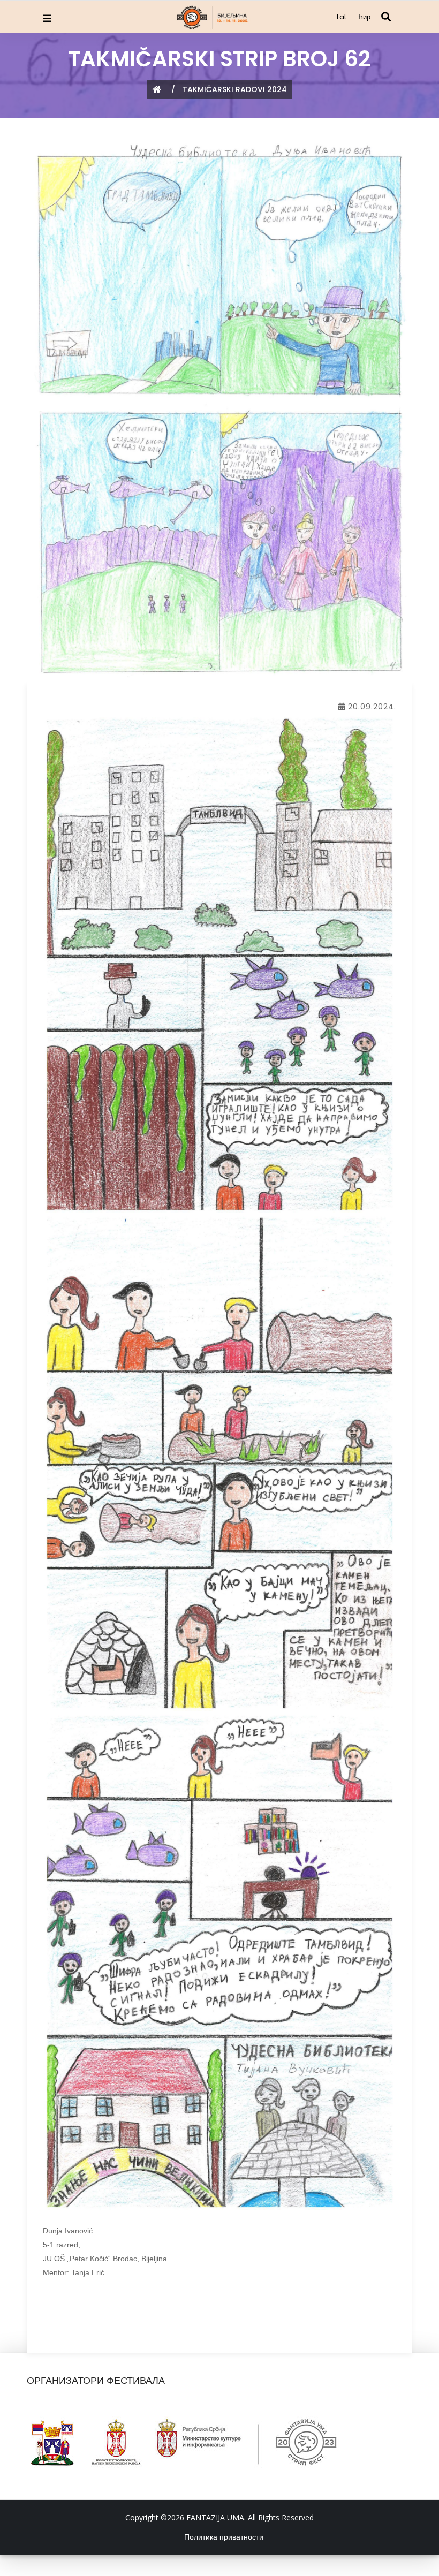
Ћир (364, 17)
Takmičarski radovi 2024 (235, 89)
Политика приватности (224, 2537)
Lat (342, 17)
